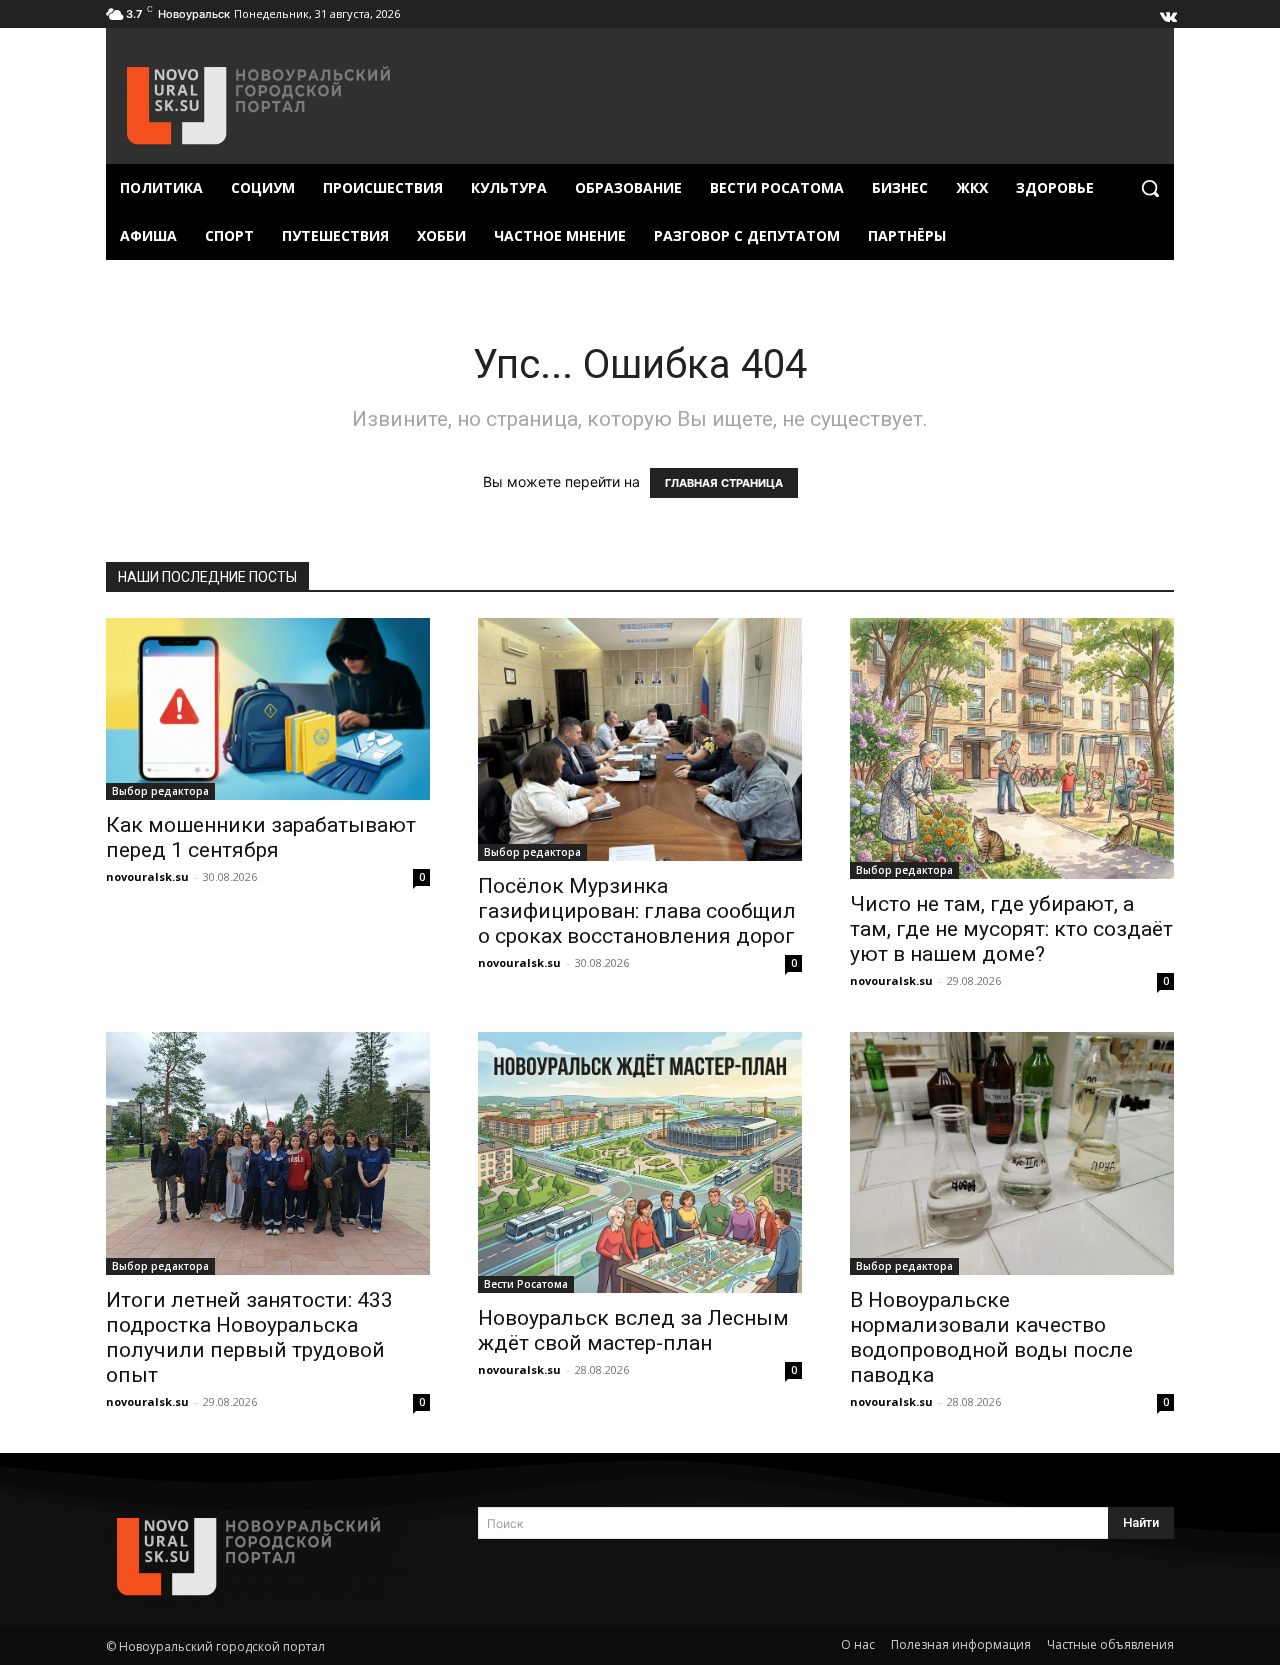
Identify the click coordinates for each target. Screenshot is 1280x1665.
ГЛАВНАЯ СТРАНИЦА (724, 483)
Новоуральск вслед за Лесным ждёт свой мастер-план (633, 1330)
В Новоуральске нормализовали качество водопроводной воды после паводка (991, 1337)
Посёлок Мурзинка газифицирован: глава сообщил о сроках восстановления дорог (637, 911)
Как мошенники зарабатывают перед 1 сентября (261, 837)
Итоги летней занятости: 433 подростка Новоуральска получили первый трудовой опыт (249, 1337)
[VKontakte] (1167, 12)
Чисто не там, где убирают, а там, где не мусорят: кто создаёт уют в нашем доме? (1011, 929)
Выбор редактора (160, 791)
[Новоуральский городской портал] (268, 1556)
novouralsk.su (147, 876)
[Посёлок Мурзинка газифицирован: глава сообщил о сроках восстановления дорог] (640, 739)
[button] (1150, 188)
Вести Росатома (526, 1284)
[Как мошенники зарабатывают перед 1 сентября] (268, 709)
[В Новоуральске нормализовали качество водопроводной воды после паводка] (1012, 1153)
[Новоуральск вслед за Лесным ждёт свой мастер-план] (640, 1162)
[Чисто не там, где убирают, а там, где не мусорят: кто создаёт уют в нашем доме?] (1012, 748)
